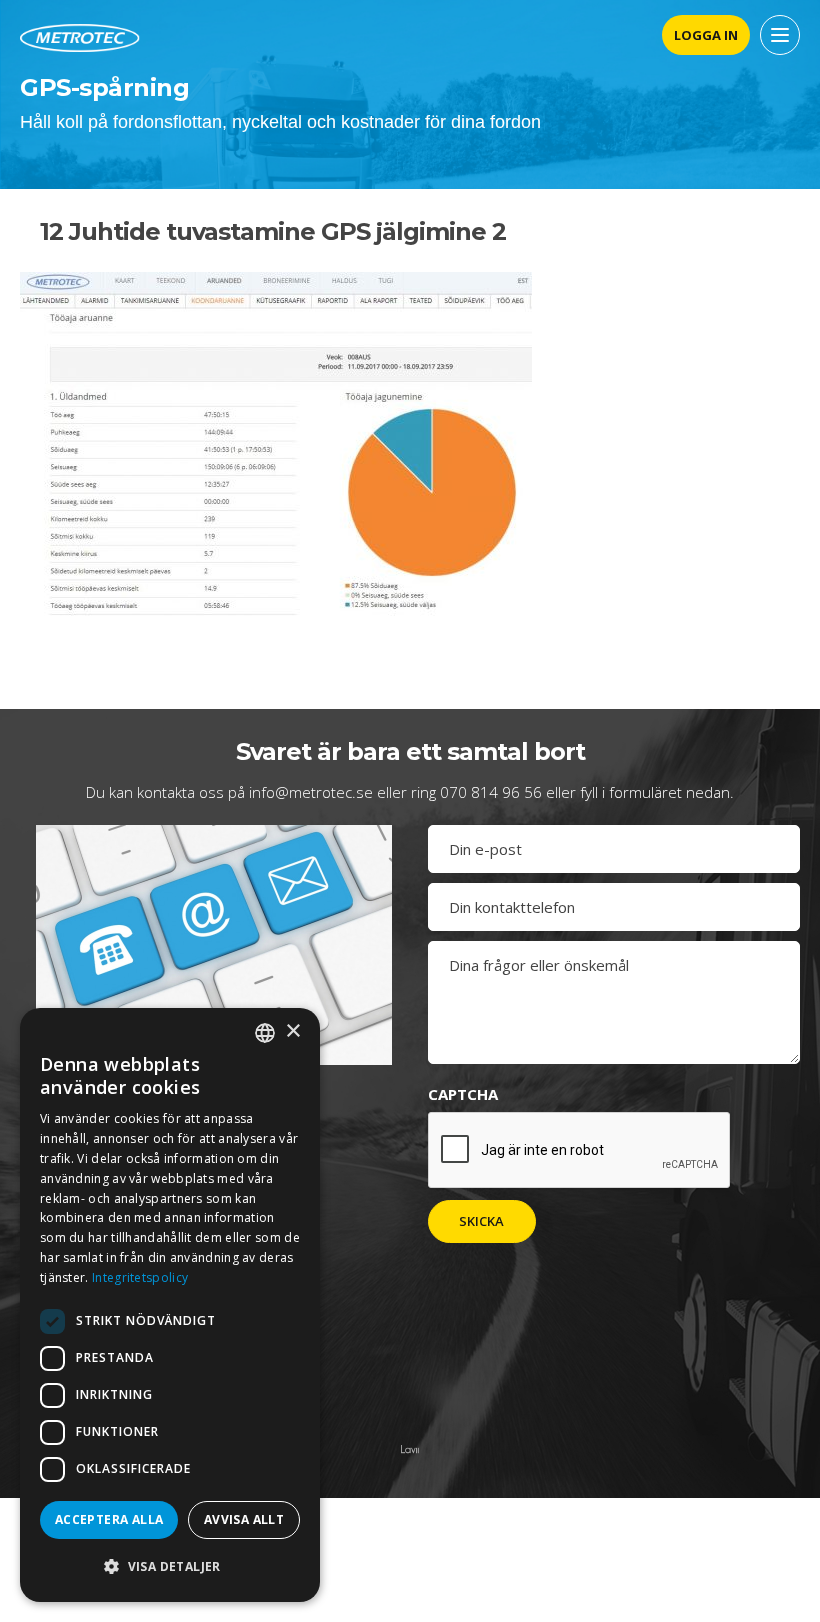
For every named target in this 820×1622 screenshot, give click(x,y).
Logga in (706, 35)
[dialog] (170, 1305)
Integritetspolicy (140, 1277)
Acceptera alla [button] (109, 1519)
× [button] (292, 1031)
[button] (170, 1567)
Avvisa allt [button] (244, 1519)
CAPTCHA (463, 1094)
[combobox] (265, 1033)
